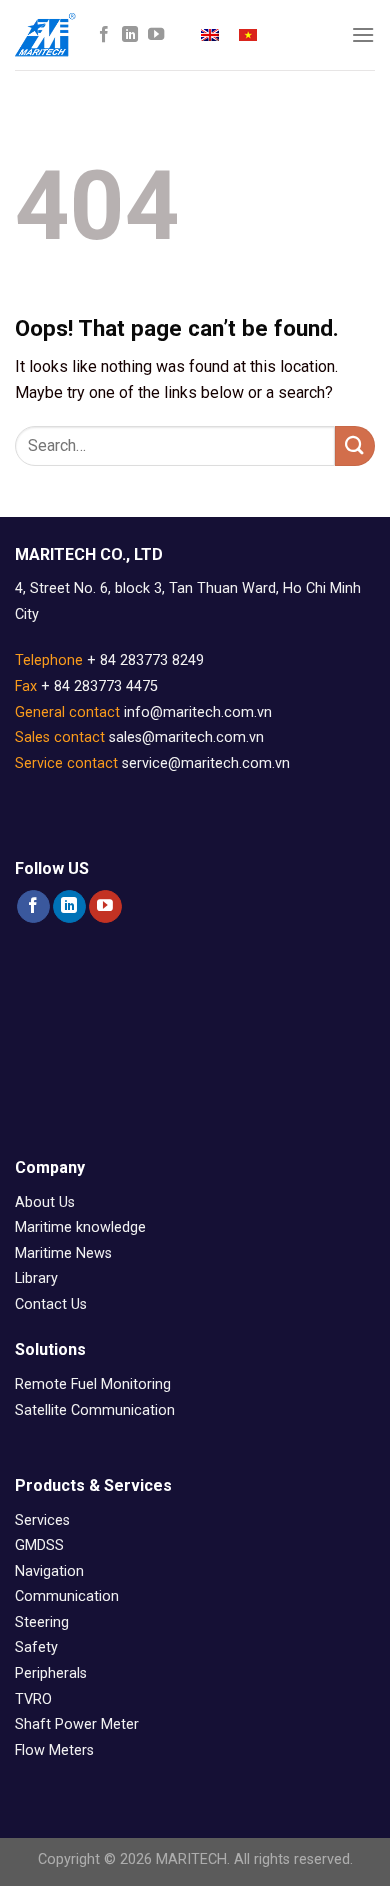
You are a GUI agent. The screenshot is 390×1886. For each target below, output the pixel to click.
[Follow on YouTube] (156, 35)
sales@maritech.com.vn (186, 737)
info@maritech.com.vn (198, 712)
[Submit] (355, 445)
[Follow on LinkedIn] (130, 35)
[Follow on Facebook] (104, 35)
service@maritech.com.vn (206, 763)
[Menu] (363, 34)
